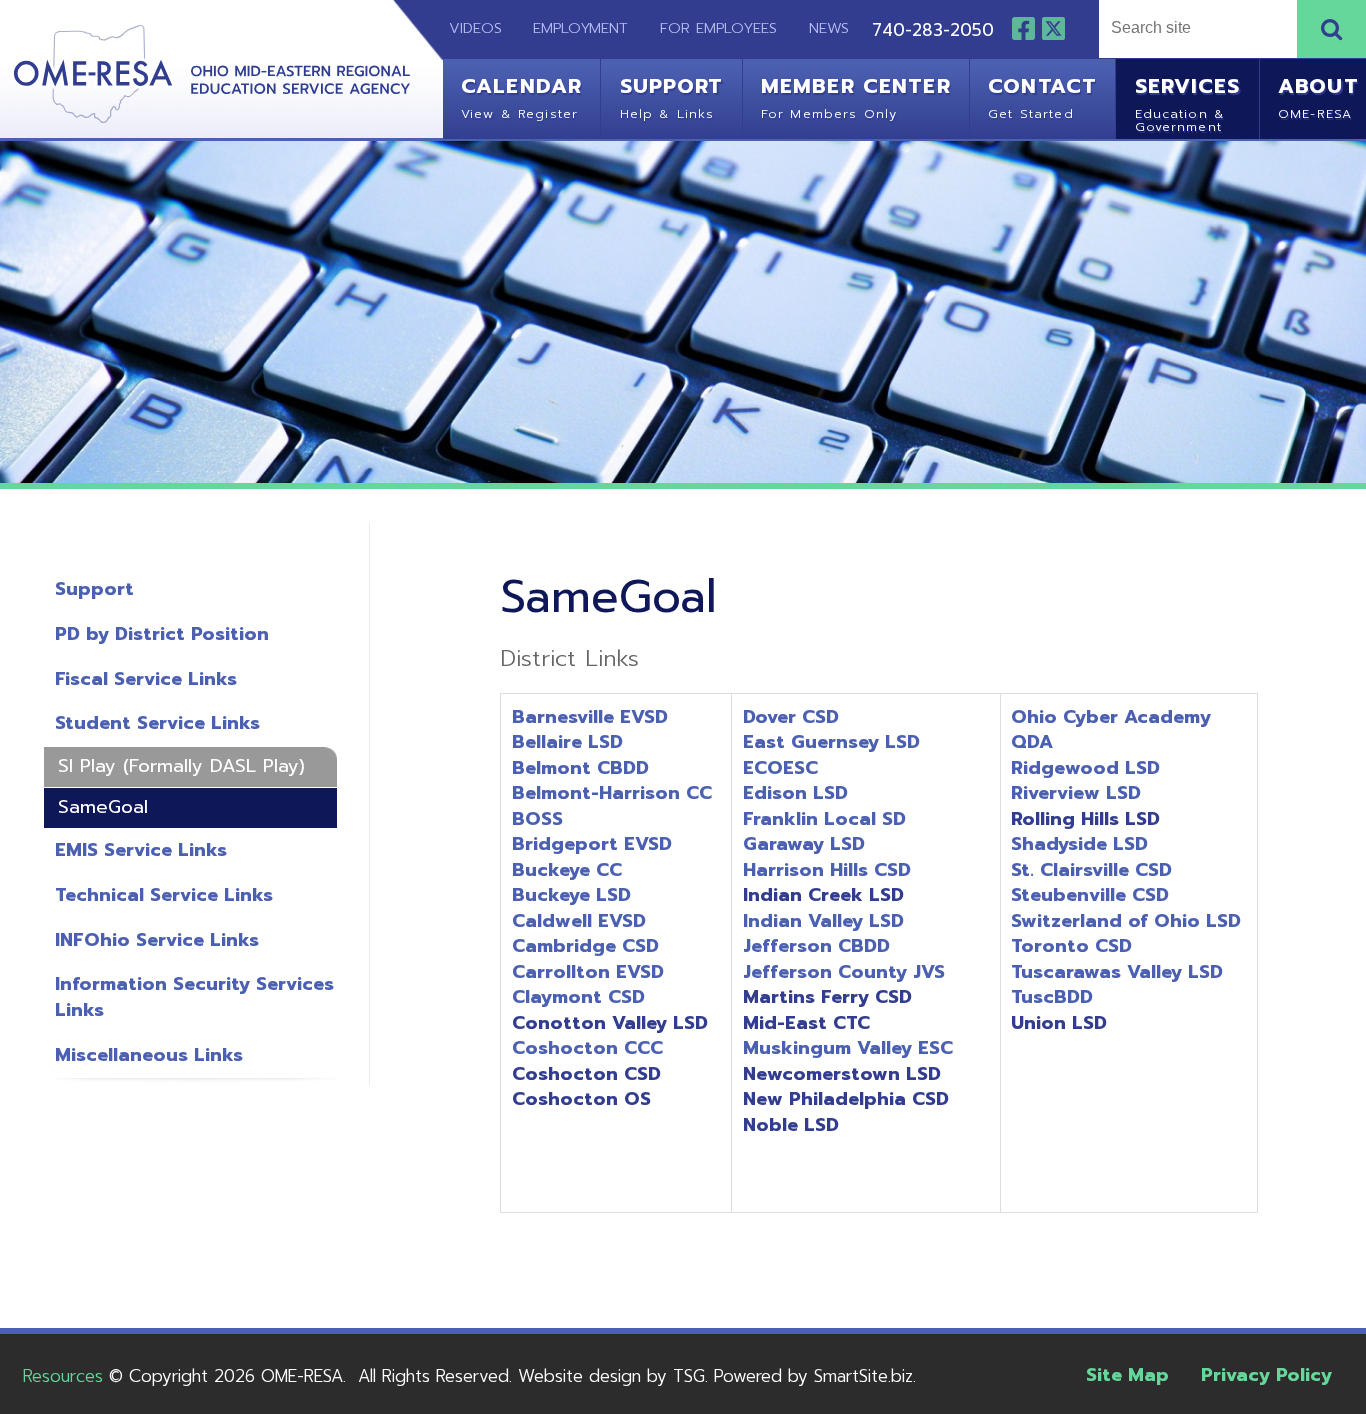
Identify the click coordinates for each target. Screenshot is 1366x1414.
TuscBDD (1052, 997)
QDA (1032, 742)
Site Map (1127, 1375)
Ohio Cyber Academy (1111, 717)
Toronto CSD (1071, 946)
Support (672, 96)
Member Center (856, 96)
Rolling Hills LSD (1085, 819)
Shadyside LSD (1079, 844)
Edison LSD (795, 793)
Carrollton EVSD (588, 972)
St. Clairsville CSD (1091, 870)
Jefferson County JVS (844, 972)
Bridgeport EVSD (592, 844)
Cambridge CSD (585, 946)
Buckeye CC (567, 870)
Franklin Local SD (824, 819)
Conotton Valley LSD (610, 1023)
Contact (1042, 96)
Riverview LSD (1076, 793)
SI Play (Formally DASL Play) (181, 766)
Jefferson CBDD (816, 946)
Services (1188, 102)
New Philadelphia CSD (846, 1099)
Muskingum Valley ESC (848, 1048)
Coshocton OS (581, 1099)
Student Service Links (157, 723)
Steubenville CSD (1090, 895)
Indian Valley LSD (823, 921)
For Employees (718, 28)
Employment (580, 28)
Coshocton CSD (586, 1074)
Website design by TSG (611, 1376)
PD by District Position (162, 634)
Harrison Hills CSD (827, 870)
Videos (463, 28)
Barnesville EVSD (590, 717)
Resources (63, 1376)
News (829, 28)
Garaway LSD (804, 844)
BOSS (537, 819)
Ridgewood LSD (1085, 768)
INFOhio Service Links (157, 940)
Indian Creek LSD (823, 895)
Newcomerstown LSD (842, 1074)
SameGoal (103, 807)
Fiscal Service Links (146, 679)
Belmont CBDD (580, 768)
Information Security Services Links (194, 997)
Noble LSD (791, 1125)
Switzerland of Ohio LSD (1126, 921)
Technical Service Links (164, 895)
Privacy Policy (1266, 1375)
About (1318, 96)
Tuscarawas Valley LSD (1117, 972)
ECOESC (780, 768)
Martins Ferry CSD (827, 997)
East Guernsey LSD (831, 742)
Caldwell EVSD (579, 921)
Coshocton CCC (587, 1048)
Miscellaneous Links (149, 1055)
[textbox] (1195, 28)
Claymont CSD (578, 997)
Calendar (521, 96)
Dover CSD (791, 717)
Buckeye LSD (571, 895)
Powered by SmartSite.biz (813, 1376)
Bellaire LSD (567, 742)
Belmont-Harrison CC (612, 793)
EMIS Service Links (141, 850)
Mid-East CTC (806, 1023)
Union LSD (1059, 1023)
